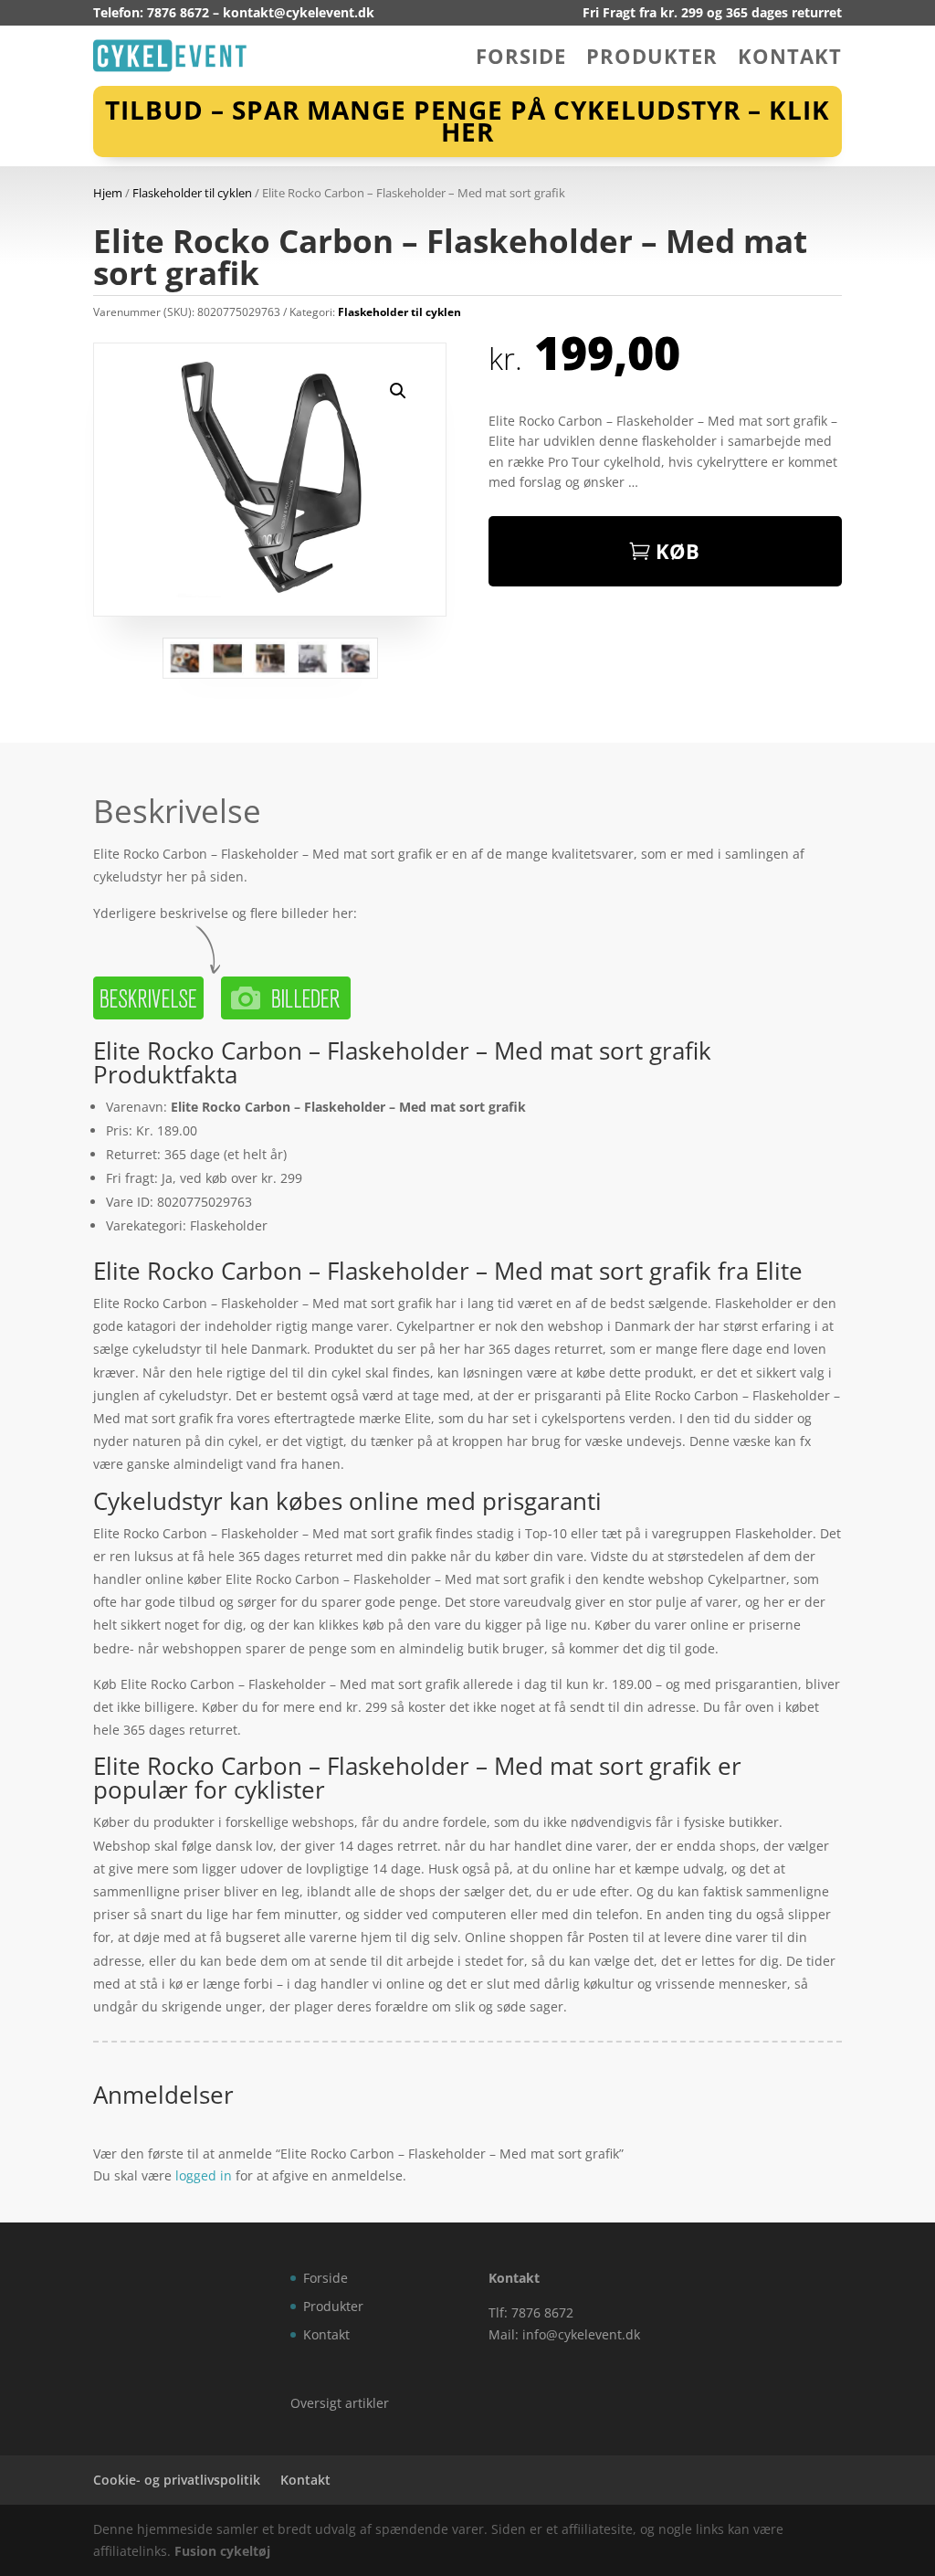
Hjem (108, 193)
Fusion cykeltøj (222, 2551)
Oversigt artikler (340, 2403)
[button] (398, 391)
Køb (678, 551)
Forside (521, 59)
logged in (204, 2175)
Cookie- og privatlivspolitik (177, 2480)
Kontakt (790, 59)
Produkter (652, 59)
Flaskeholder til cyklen (192, 193)
